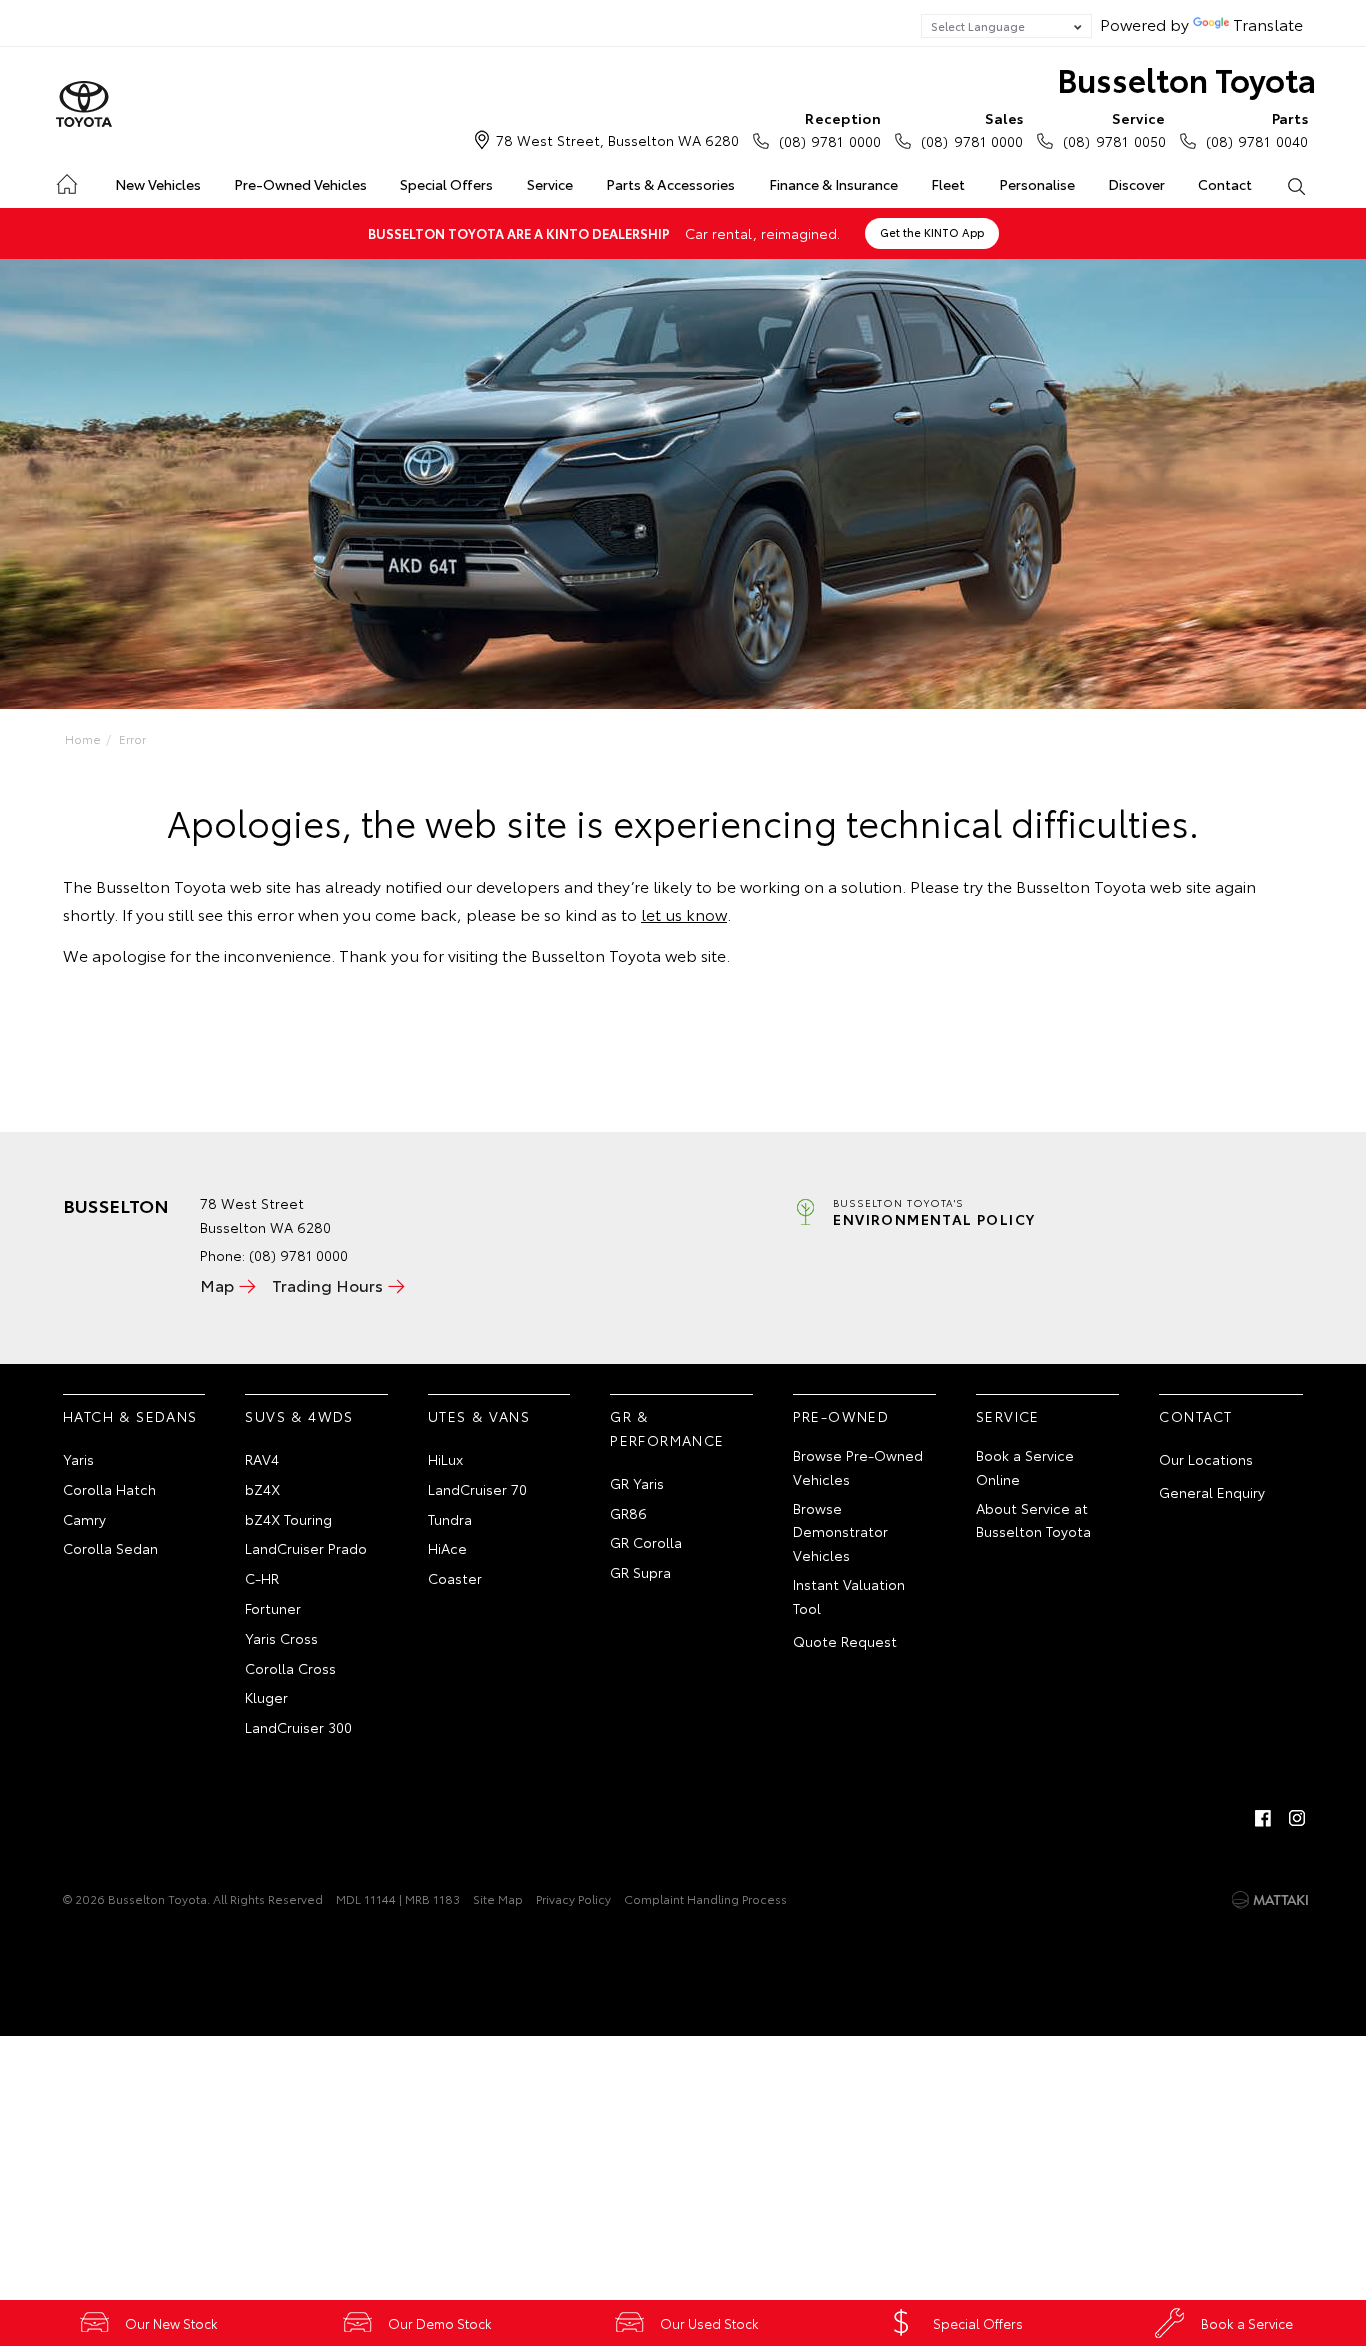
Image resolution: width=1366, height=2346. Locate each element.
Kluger (266, 1697)
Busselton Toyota (1186, 78)
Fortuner (273, 1608)
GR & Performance (667, 1428)
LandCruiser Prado (306, 1548)
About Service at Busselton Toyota (1033, 1520)
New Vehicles (158, 184)
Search (1296, 185)
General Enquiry (1212, 1492)
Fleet (948, 184)
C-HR (262, 1578)
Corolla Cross (290, 1668)
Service (550, 184)
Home (65, 180)
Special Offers (446, 184)
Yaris (78, 1459)
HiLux (445, 1459)
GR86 (628, 1513)
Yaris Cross (281, 1638)
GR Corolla (646, 1542)
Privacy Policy (573, 1898)
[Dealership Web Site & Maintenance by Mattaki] (1270, 1900)
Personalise (1037, 184)
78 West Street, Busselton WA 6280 (617, 140)
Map (217, 1284)
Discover (1136, 184)
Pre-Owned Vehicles (300, 184)
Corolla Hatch (109, 1489)
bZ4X (262, 1489)
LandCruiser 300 (298, 1727)
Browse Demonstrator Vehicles (840, 1532)
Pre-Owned (841, 1416)
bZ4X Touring (288, 1519)
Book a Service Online (1025, 1467)
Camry (84, 1519)
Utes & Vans (479, 1416)
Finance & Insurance (833, 184)
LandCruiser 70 (477, 1489)
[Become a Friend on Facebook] (1263, 1818)
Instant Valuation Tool (849, 1596)
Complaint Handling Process (705, 1898)
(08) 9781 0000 (830, 129)
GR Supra (640, 1572)
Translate (1268, 23)
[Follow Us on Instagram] (1297, 1818)
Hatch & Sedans (130, 1416)
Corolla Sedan (110, 1548)
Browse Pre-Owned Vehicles (858, 1467)
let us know (684, 913)
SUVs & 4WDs (299, 1416)
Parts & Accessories (670, 184)
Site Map (498, 1898)
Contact (1225, 184)
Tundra (450, 1519)
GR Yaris (637, 1483)
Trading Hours (327, 1284)
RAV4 (262, 1459)
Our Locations (1206, 1459)
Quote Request (845, 1641)
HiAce (447, 1548)
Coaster (455, 1578)
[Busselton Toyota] (84, 105)
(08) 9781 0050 (1114, 129)
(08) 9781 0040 (1257, 129)
